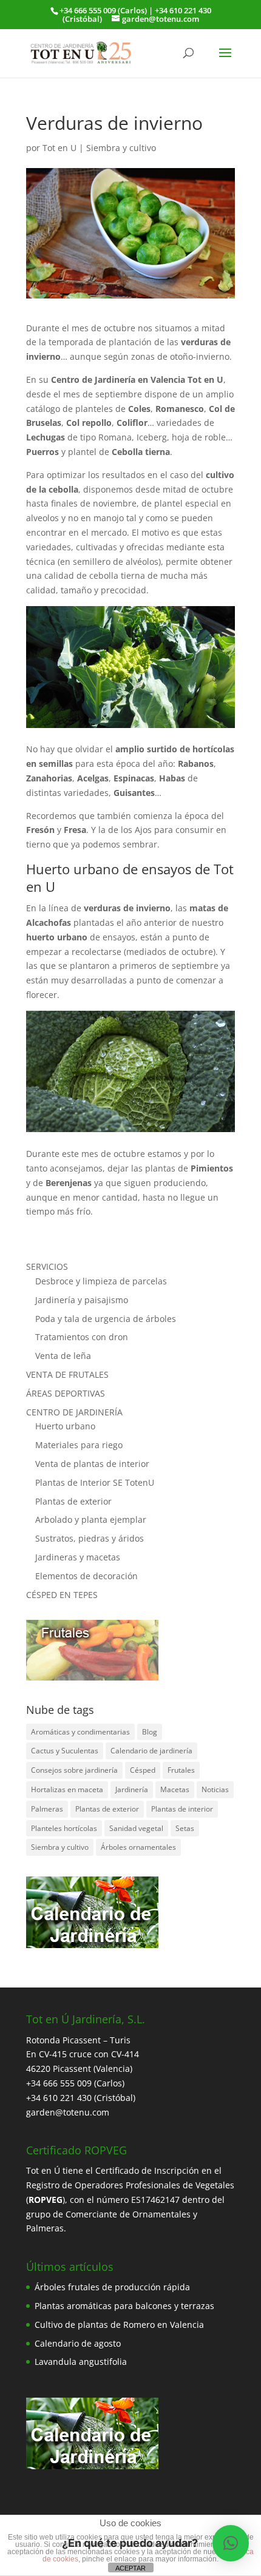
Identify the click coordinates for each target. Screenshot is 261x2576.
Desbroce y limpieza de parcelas (101, 1281)
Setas (185, 1828)
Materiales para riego (79, 1445)
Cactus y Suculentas (65, 1751)
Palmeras (47, 1809)
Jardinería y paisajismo (82, 1300)
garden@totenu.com (68, 2112)
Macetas (175, 1789)
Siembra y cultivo (121, 148)
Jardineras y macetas (78, 1557)
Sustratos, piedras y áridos (90, 1538)
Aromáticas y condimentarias (80, 1732)
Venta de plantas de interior (92, 1464)
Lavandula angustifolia (81, 2362)
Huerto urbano (65, 1426)
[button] (231, 2543)
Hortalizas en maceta (67, 1789)
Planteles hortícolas (64, 1828)
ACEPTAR (130, 2568)
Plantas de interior (182, 1809)
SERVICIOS (47, 1266)
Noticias (215, 1789)
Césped (143, 1770)
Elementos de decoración (86, 1576)
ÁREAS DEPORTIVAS (66, 1393)
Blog (150, 1732)
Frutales (181, 1770)
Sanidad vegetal (136, 1828)
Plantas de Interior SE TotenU (95, 1482)
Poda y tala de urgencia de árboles (106, 1319)
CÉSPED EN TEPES (62, 1595)
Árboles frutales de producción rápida (112, 2287)
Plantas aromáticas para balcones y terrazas (124, 2306)
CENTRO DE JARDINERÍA (74, 1412)
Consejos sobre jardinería (74, 1770)
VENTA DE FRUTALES (67, 1374)
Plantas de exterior (73, 1501)
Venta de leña (63, 1356)
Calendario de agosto (78, 2343)
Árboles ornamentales (138, 1847)
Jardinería (132, 1789)
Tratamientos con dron (82, 1337)
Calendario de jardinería (151, 1751)
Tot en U (59, 148)
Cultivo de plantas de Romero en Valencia (119, 2325)
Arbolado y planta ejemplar (91, 1519)
